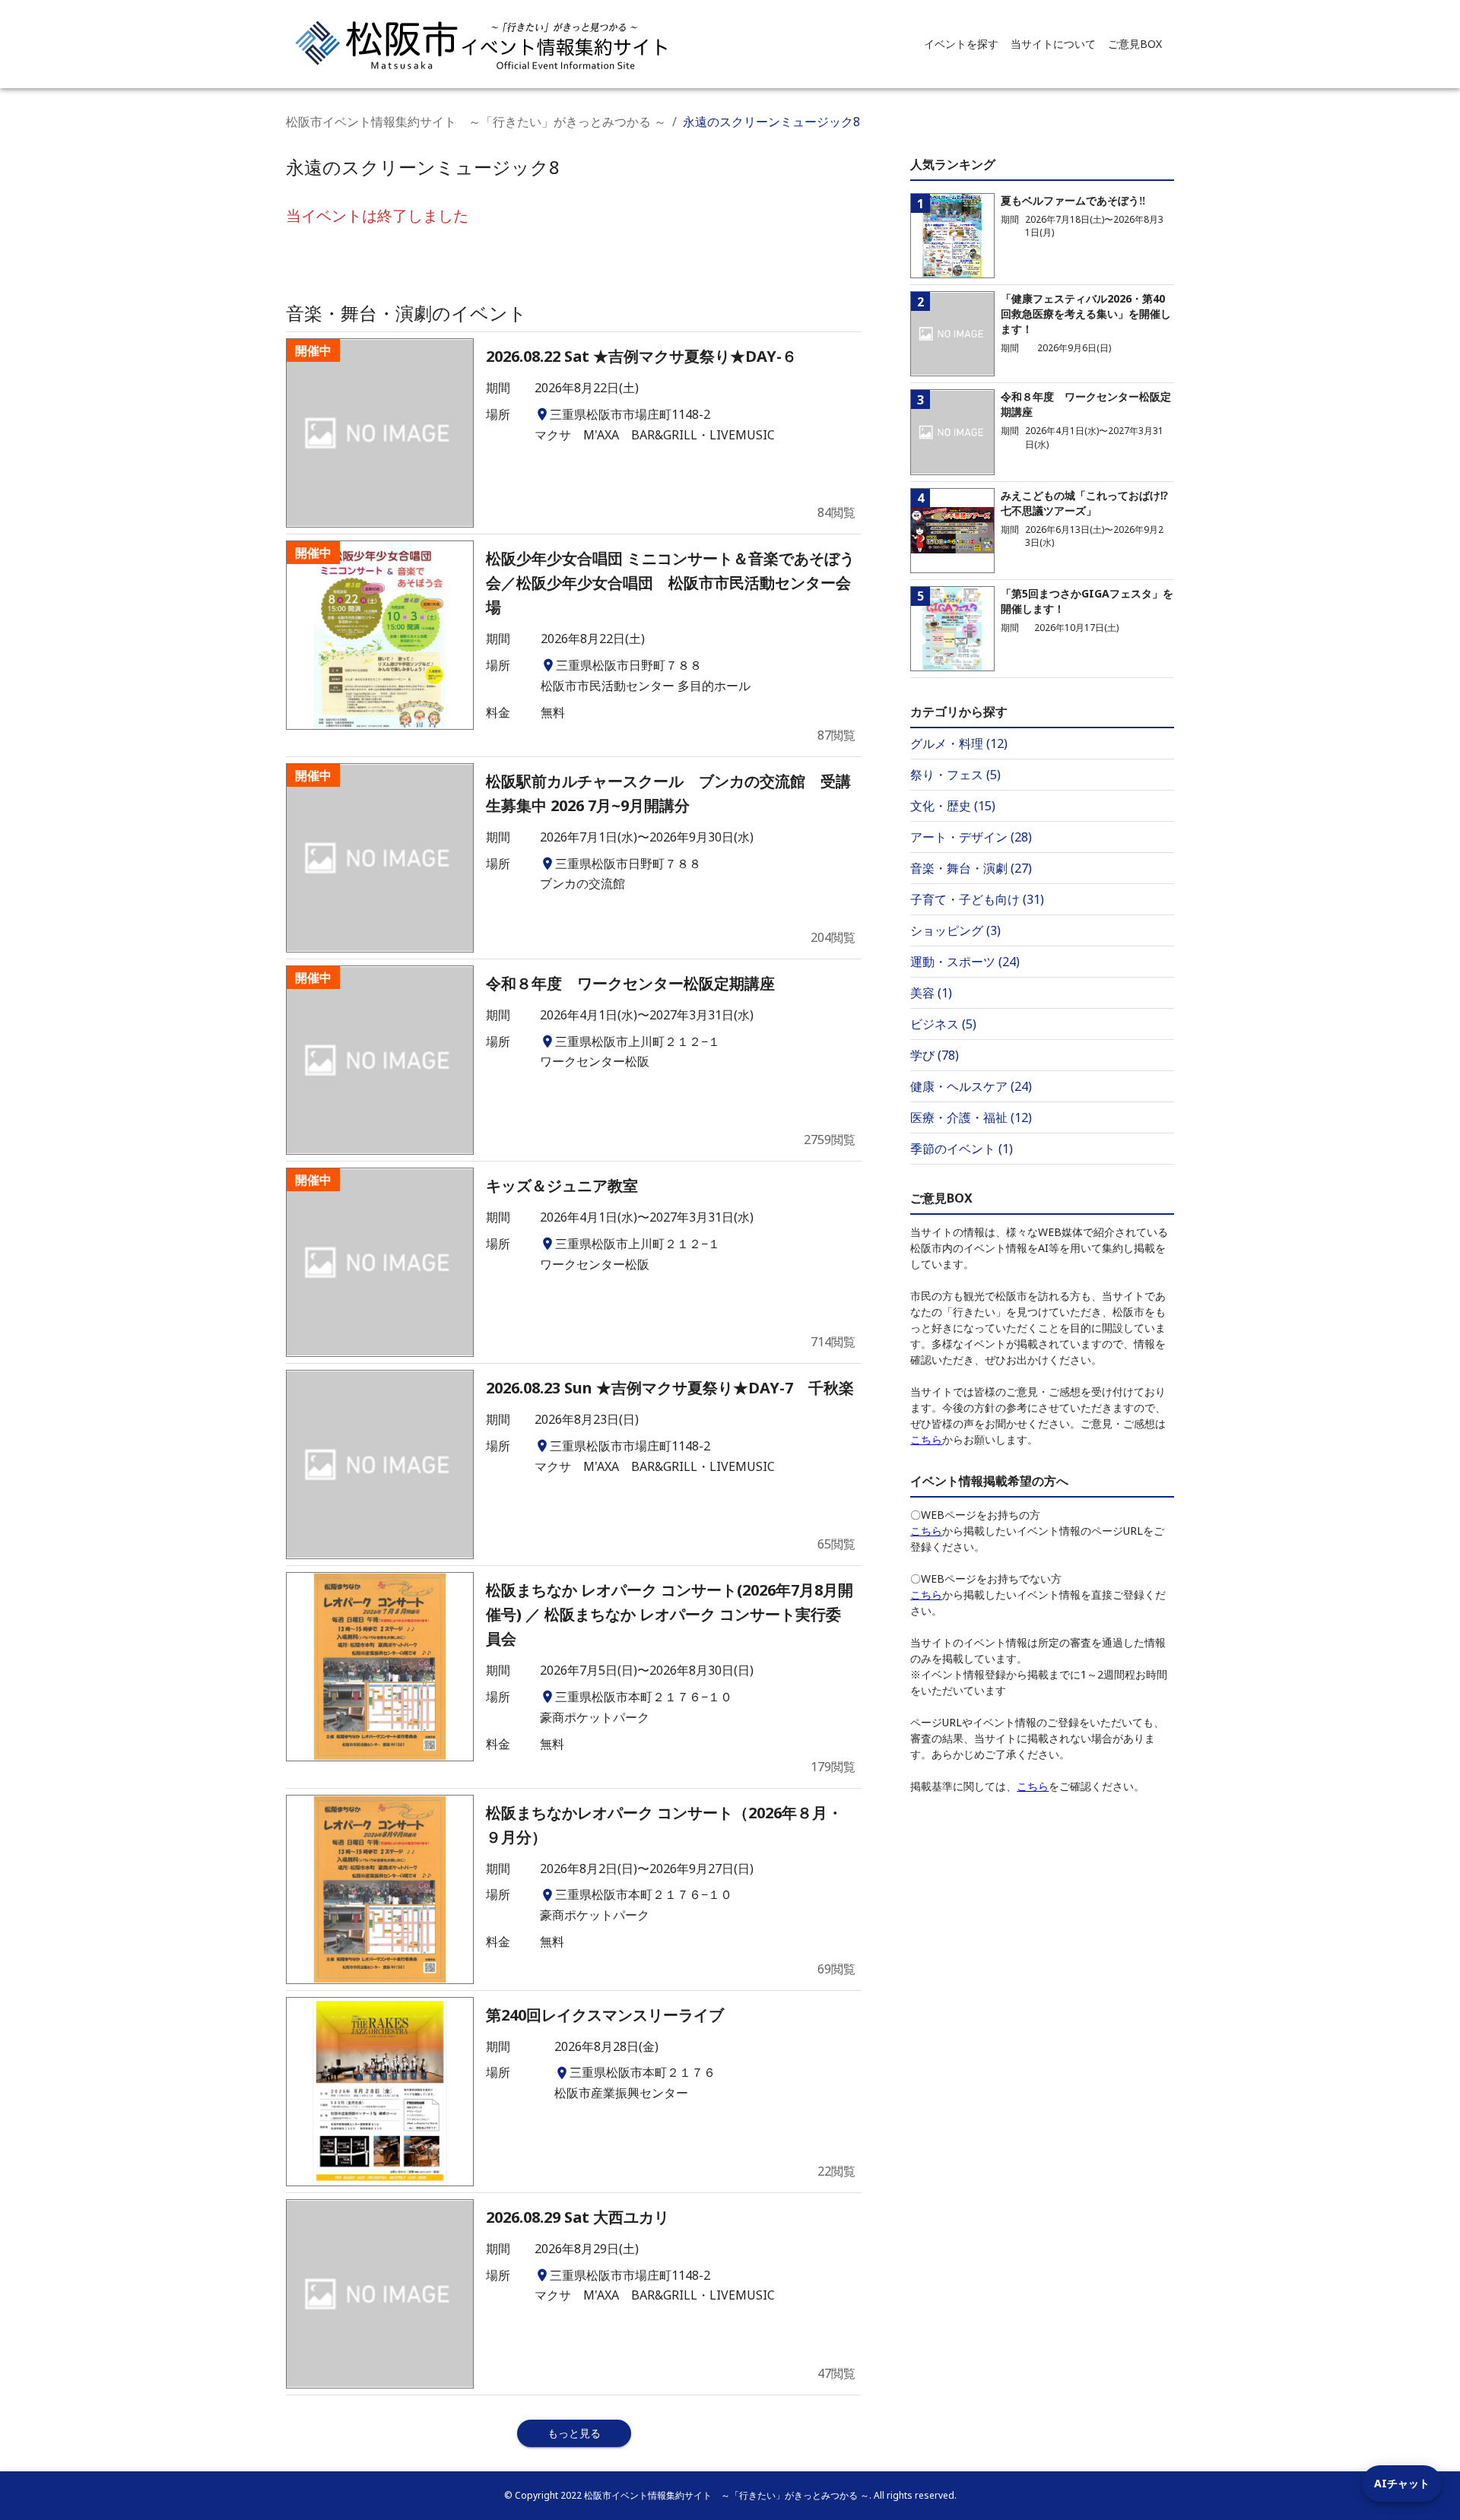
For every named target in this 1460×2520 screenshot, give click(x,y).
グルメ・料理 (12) (959, 743)
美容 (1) (931, 993)
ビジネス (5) (943, 1024)
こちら (926, 1439)
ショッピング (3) (955, 930)
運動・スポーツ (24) (965, 962)
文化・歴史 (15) (953, 806)
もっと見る (574, 2433)
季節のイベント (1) (962, 1149)
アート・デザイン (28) (971, 837)
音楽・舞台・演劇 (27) (971, 868)
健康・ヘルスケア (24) (971, 1086)
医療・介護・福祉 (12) (971, 1117)
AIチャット (1402, 2483)
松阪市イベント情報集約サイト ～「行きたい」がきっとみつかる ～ (476, 122)
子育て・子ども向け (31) (977, 899)
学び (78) (935, 1055)
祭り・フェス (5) (955, 775)
